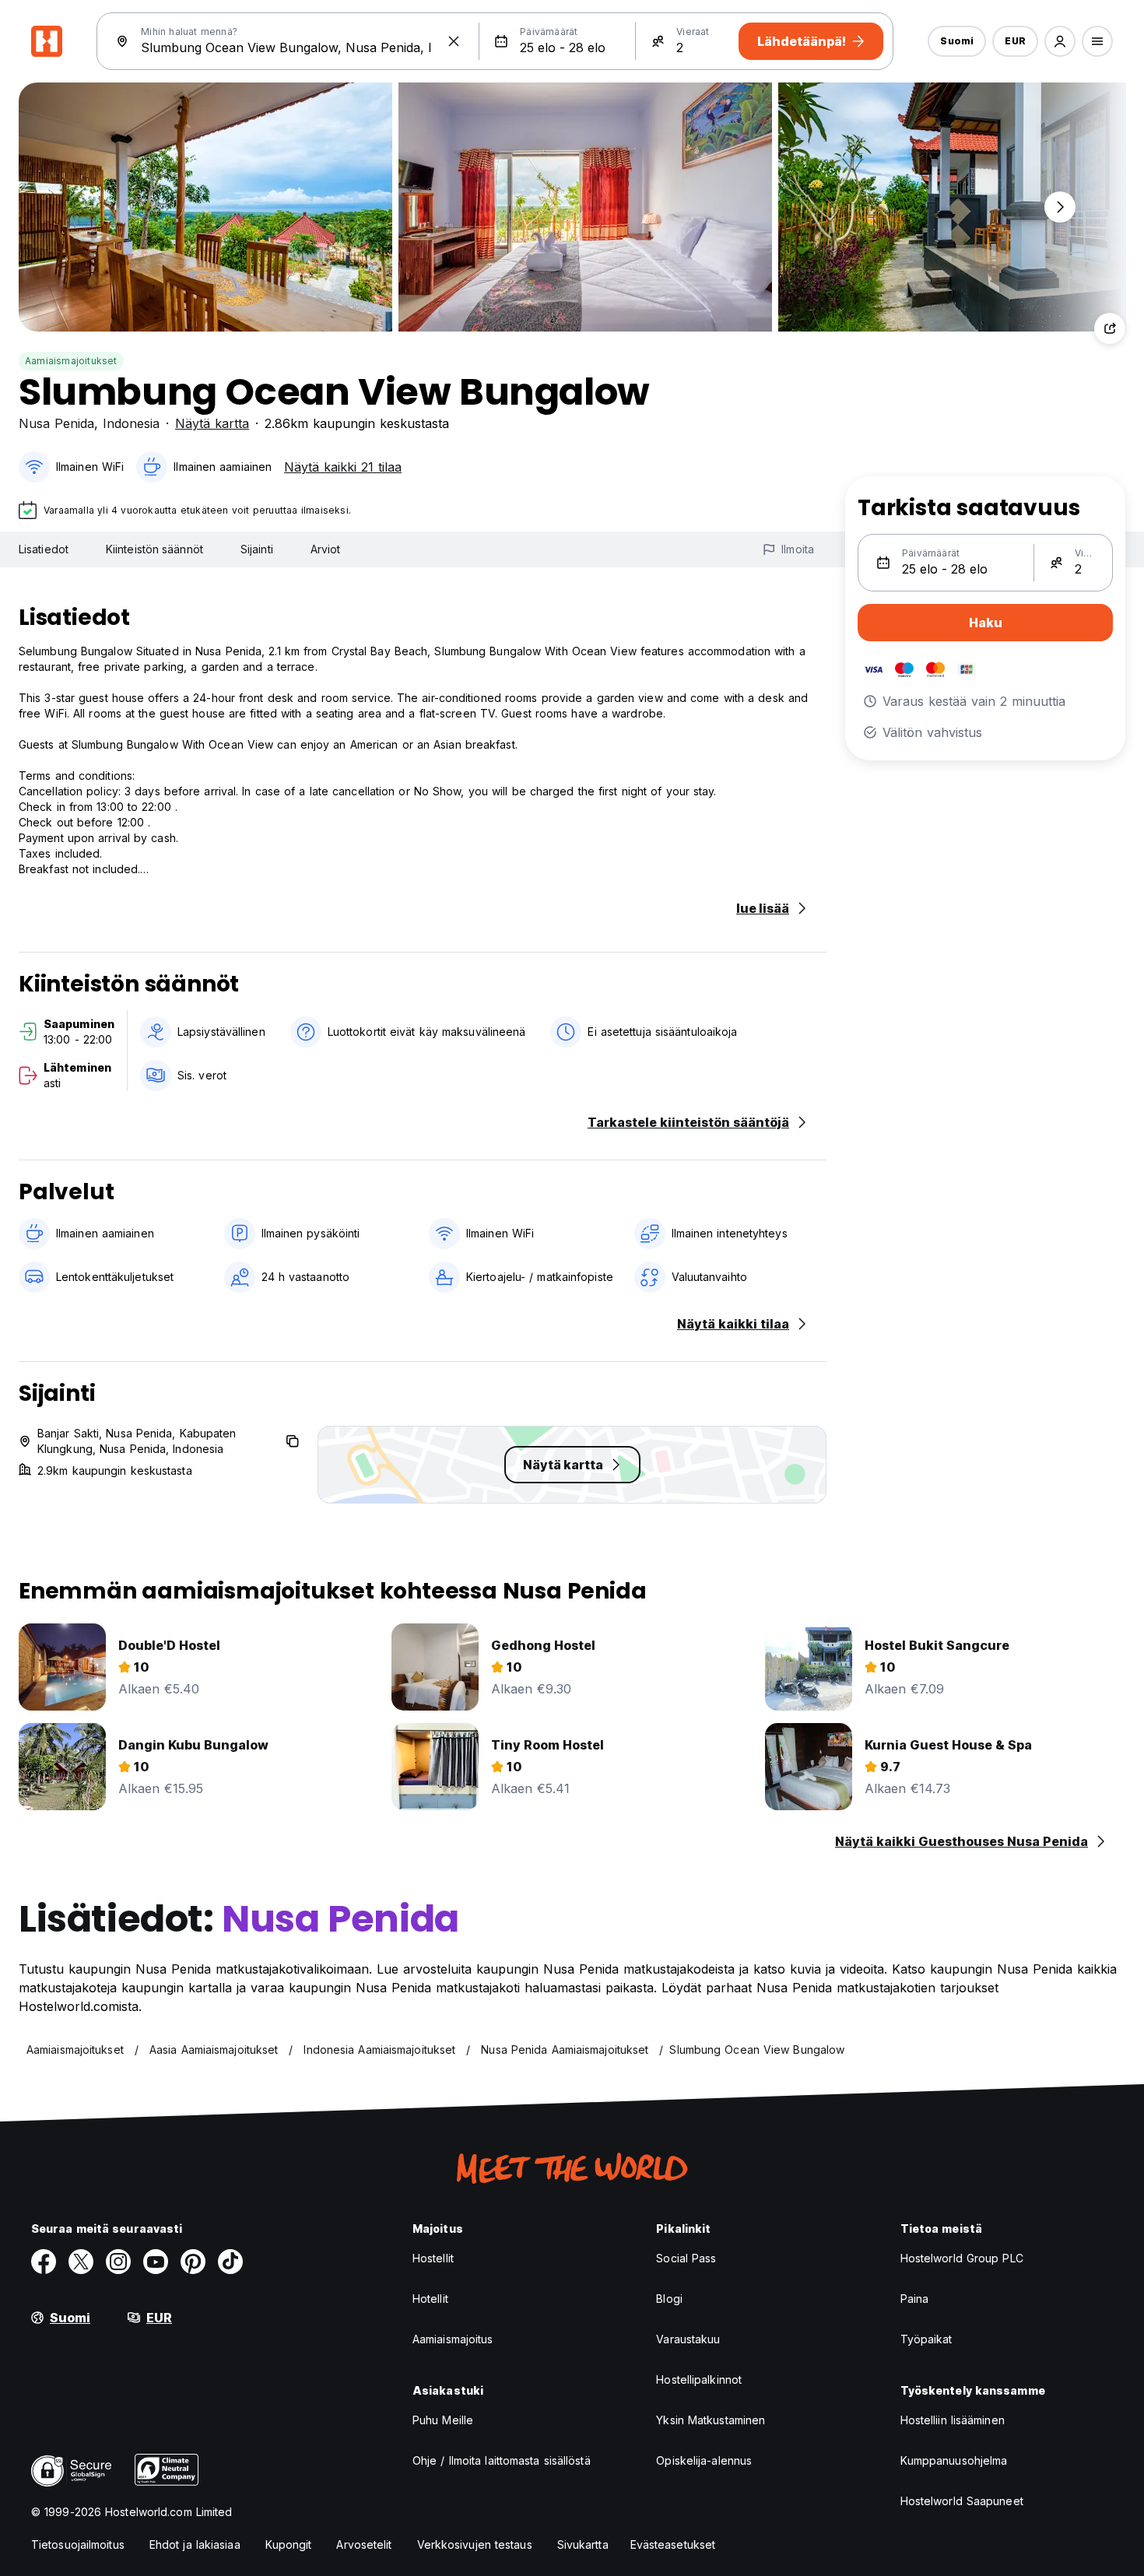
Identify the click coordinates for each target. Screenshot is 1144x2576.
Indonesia (131, 423)
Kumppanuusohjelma (954, 2460)
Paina (915, 2299)
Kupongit (289, 2544)
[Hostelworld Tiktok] (230, 2262)
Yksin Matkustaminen (711, 2420)
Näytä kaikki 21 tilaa (343, 467)
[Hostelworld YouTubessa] (156, 2262)
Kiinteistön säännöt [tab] (154, 549)
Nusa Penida (56, 423)
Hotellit (430, 2299)
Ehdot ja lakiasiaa (195, 2544)
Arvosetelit (364, 2544)
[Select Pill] (1060, 41)
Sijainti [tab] (257, 549)
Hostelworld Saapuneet (962, 2501)
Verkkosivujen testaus (475, 2544)
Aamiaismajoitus (453, 2339)
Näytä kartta (212, 423)
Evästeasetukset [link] (673, 2544)
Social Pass (686, 2258)
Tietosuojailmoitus (78, 2544)
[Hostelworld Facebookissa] (44, 2262)
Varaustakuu (688, 2339)
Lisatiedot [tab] (44, 549)
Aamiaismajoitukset (71, 361)
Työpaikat (926, 2339)
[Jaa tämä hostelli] (1110, 328)
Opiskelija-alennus (704, 2460)
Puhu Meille (443, 2420)
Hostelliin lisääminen (953, 2420)
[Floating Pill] (1060, 207)
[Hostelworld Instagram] (118, 2262)
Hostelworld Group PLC (962, 2258)
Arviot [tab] (326, 549)
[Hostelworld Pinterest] (193, 2262)
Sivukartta (583, 2544)
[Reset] (454, 41)
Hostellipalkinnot (699, 2379)
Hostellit (433, 2258)
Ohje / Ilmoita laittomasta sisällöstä (502, 2460)
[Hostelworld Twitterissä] (81, 2262)
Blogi (669, 2299)
